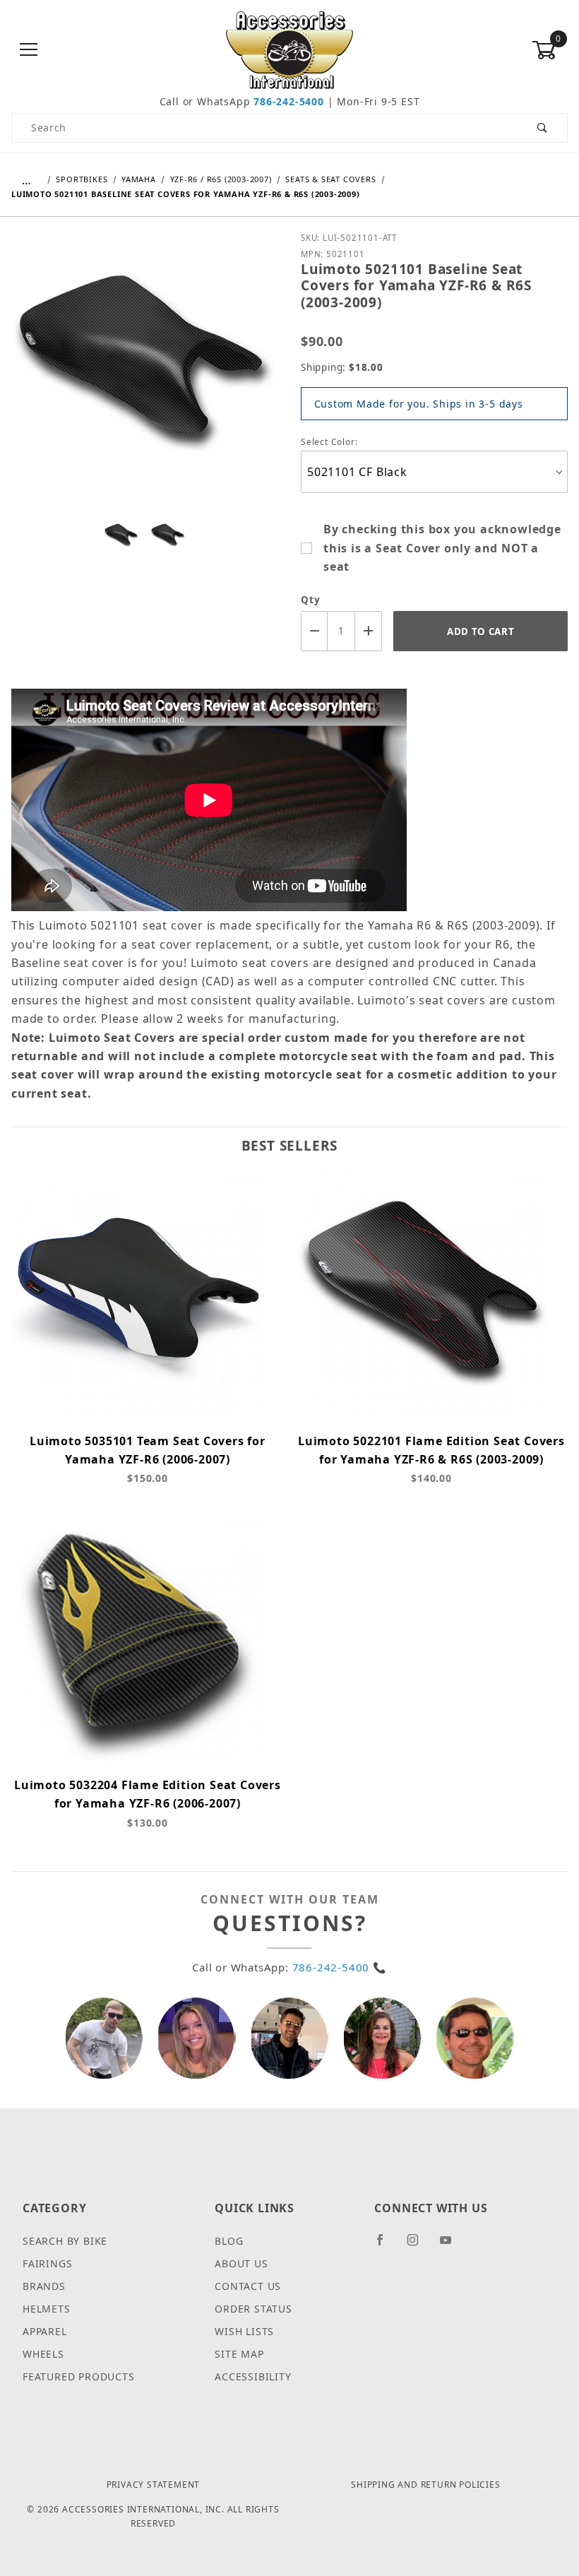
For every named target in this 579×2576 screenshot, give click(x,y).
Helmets (47, 2309)
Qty (310, 600)
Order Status (253, 2309)
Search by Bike (65, 2241)
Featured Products (79, 2376)
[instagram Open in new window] (419, 2245)
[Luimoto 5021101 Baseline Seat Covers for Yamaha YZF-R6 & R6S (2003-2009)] (145, 372)
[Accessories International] (290, 49)
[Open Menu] (29, 51)
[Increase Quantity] (369, 631)
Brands (44, 2286)
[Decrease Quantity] (314, 631)
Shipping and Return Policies (425, 2485)
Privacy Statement (154, 2485)
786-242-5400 (289, 101)
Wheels (43, 2354)
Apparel (45, 2331)
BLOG (229, 2241)
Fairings (47, 2263)
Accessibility (253, 2376)
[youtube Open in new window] (452, 2245)
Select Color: (330, 442)
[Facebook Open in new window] (386, 2245)
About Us (241, 2263)
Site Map (239, 2354)
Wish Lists (244, 2331)
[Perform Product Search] (543, 128)
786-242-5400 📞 (340, 1967)
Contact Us (248, 2286)
